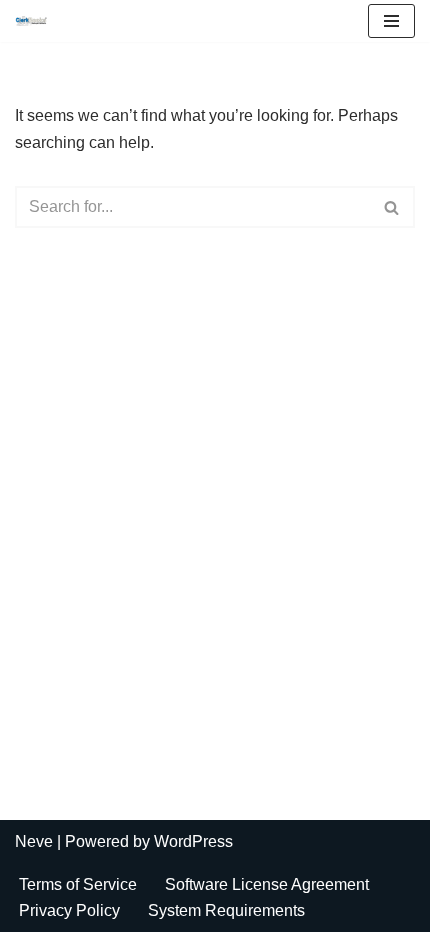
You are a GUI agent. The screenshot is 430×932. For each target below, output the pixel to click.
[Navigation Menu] (391, 21)
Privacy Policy (69, 910)
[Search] (392, 207)
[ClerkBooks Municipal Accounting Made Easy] (36, 20)
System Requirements (226, 910)
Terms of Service (78, 884)
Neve (34, 841)
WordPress (193, 841)
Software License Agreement (267, 884)
